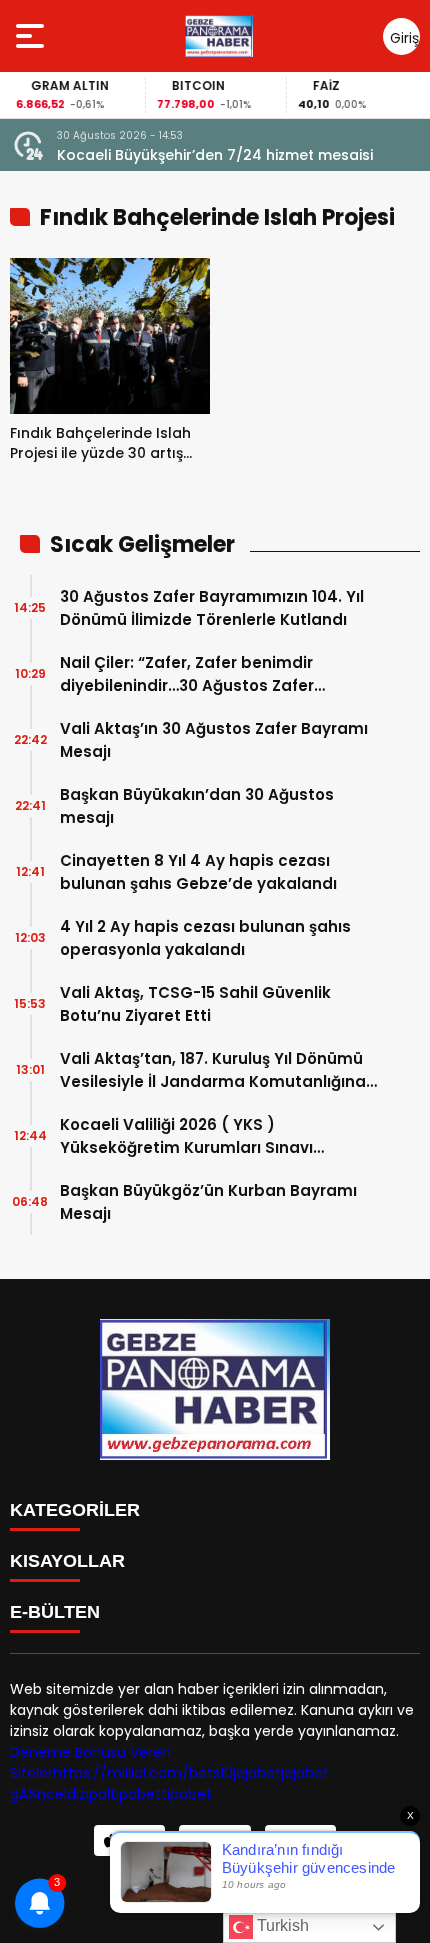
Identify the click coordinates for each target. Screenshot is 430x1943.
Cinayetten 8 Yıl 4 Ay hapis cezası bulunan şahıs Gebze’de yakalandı (198, 872)
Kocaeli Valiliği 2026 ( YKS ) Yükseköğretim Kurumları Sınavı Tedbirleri (186, 1136)
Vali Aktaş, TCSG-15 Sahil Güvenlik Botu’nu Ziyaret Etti (195, 1004)
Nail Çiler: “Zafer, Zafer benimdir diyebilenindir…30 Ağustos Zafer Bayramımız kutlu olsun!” (187, 674)
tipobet (135, 1794)
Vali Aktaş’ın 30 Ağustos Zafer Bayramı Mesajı (214, 740)
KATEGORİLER (75, 1510)
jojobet (257, 1773)
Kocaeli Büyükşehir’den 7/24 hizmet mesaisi (215, 155)
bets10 (211, 1773)
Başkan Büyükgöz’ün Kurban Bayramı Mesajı (208, 1202)
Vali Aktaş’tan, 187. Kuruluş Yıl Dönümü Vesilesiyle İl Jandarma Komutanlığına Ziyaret (213, 1070)
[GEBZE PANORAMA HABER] (219, 36)
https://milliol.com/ (121, 1773)
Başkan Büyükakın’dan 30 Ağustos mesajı (197, 806)
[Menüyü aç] (32, 36)
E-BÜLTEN (55, 1612)
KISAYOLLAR (67, 1561)
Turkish (281, 1925)
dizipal (88, 1794)
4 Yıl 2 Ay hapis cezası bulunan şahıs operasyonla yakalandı (205, 938)
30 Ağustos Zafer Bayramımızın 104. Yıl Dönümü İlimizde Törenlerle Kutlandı (212, 608)
